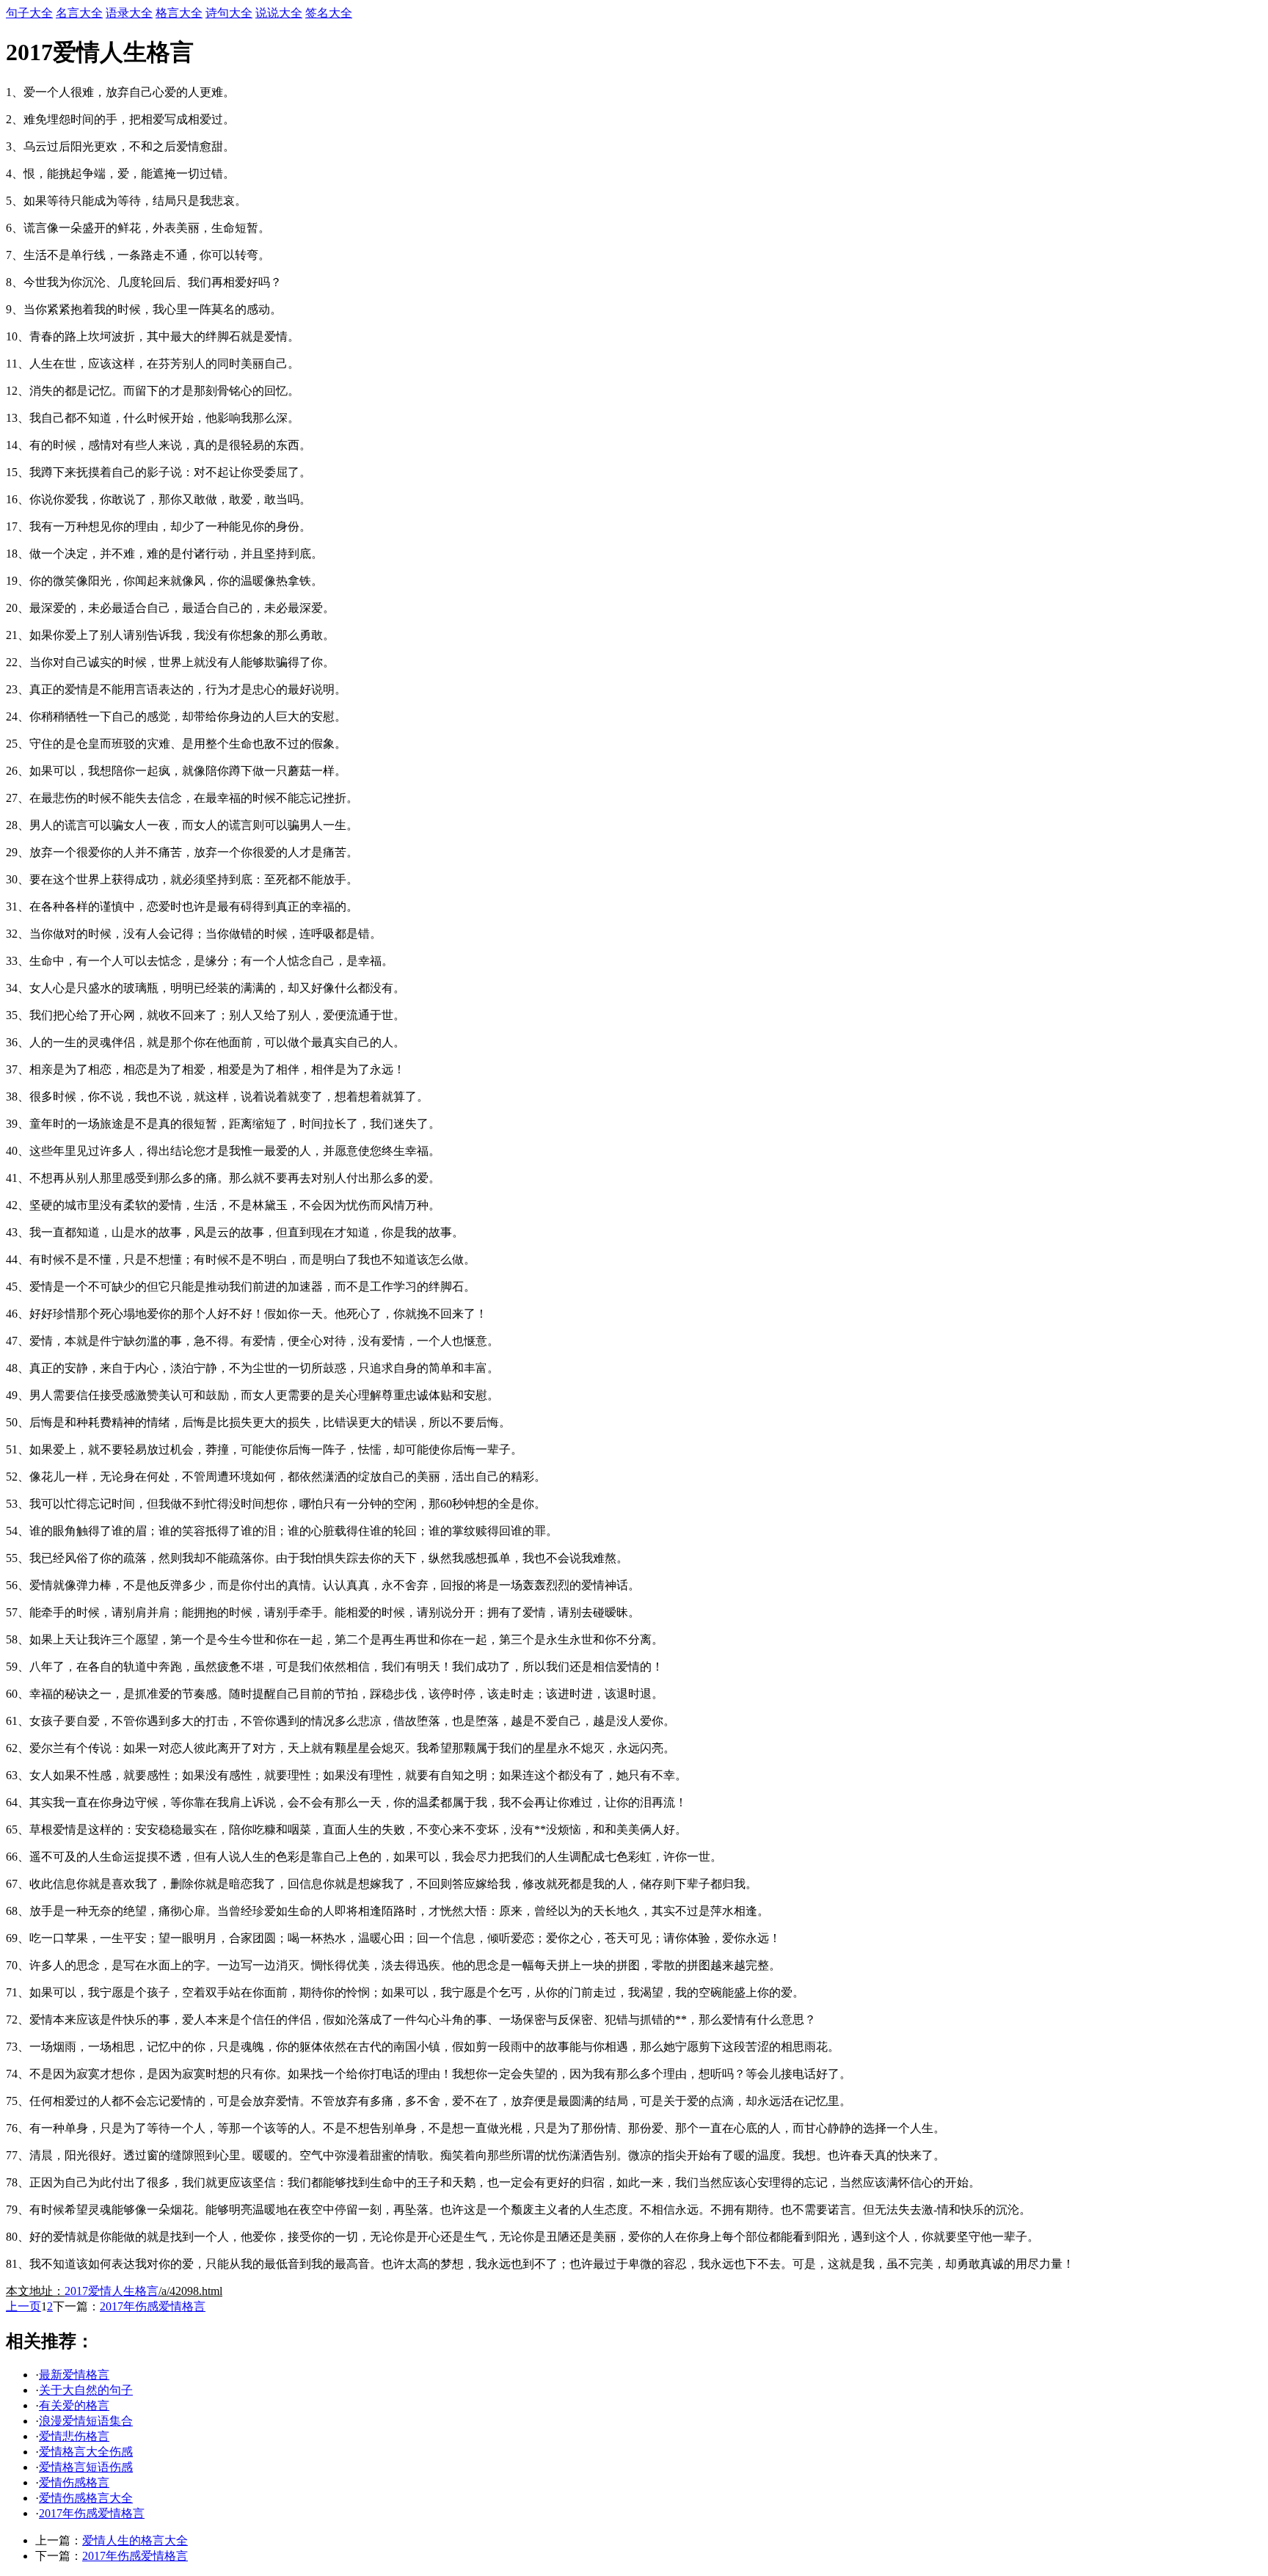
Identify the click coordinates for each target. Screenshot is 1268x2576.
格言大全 (179, 13)
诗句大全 (229, 13)
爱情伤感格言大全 (86, 2498)
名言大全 (79, 13)
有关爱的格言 (74, 2405)
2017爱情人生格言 (112, 2291)
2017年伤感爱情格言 (153, 2306)
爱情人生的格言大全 (135, 2540)
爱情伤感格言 (74, 2482)
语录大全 (129, 13)
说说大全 (279, 13)
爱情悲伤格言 (74, 2436)
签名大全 (329, 13)
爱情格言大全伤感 (86, 2452)
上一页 (23, 2306)
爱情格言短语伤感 (86, 2467)
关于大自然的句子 (86, 2390)
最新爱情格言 (74, 2375)
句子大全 (29, 13)
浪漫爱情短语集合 (86, 2421)
